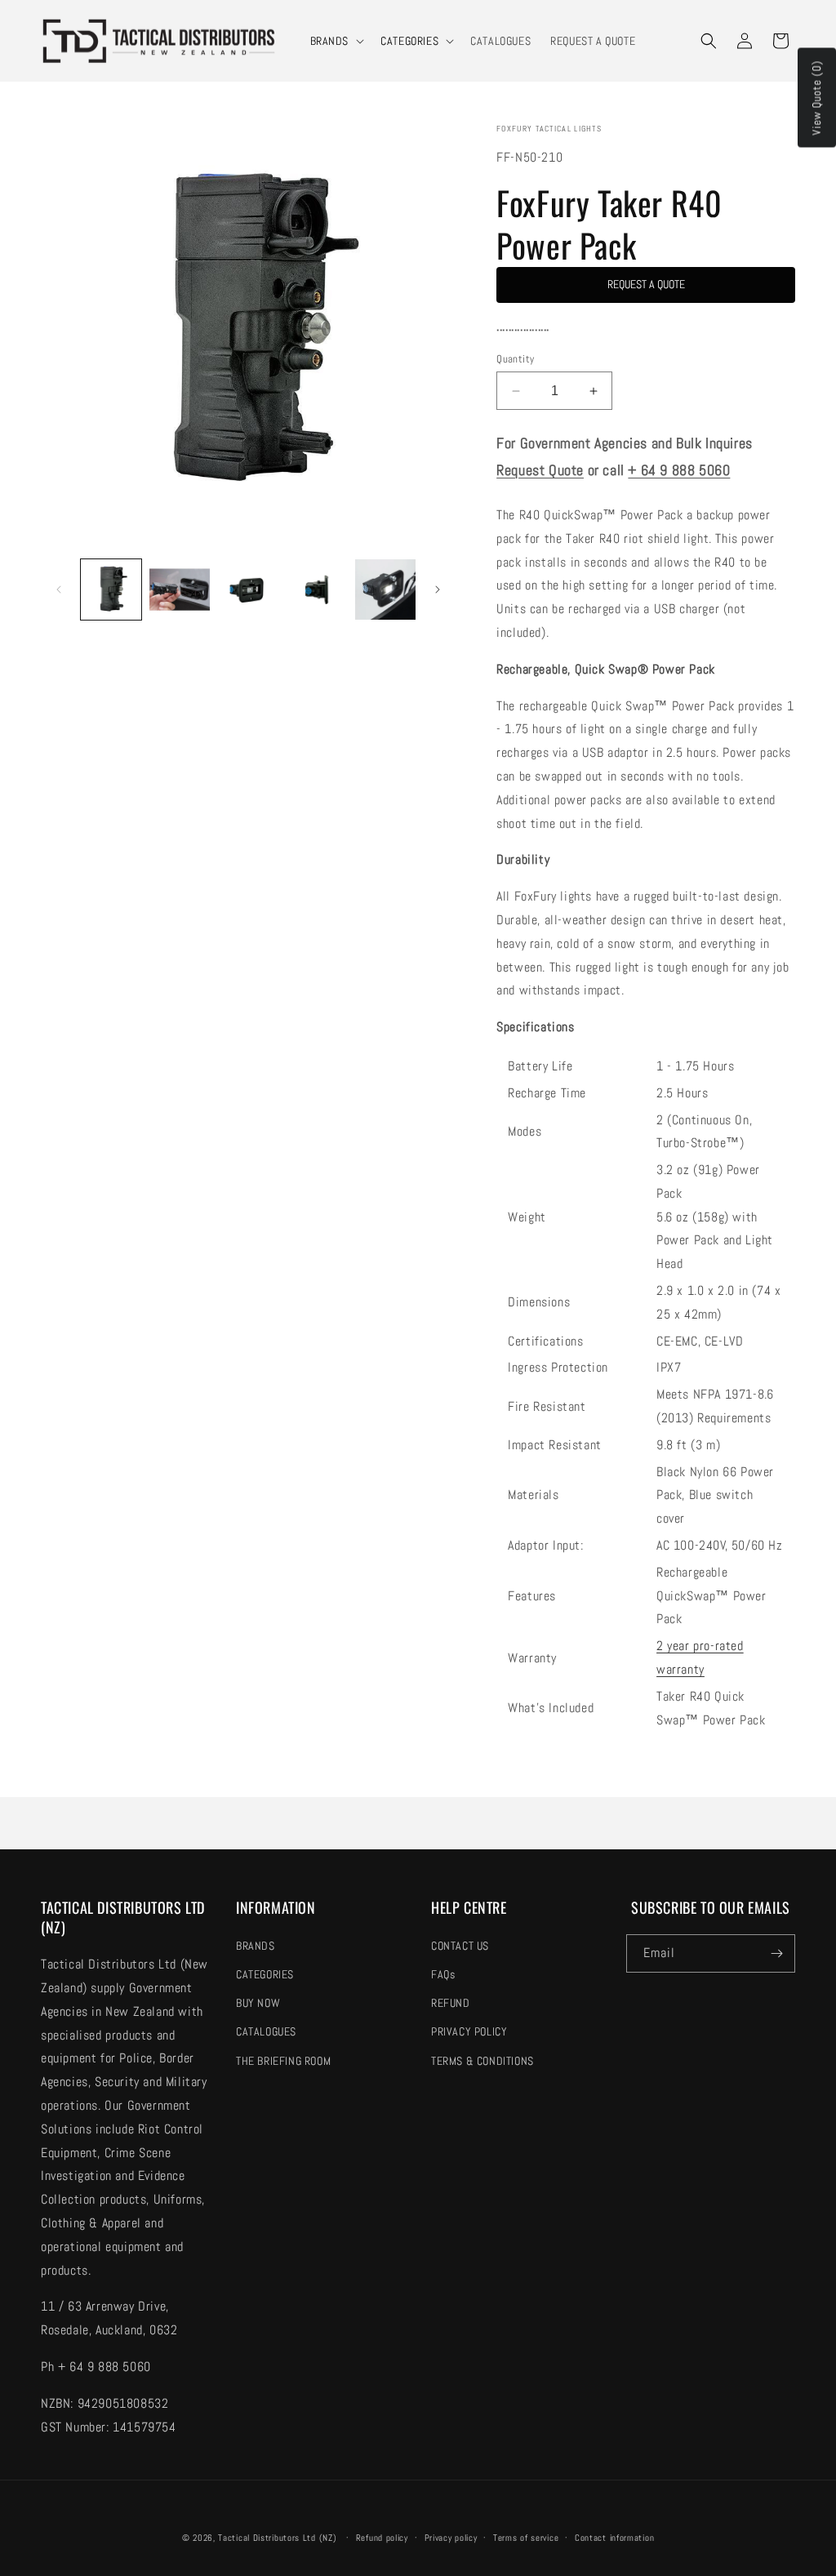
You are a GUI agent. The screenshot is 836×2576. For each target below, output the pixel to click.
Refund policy (382, 2538)
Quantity (515, 359)
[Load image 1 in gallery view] (111, 589)
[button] (336, 41)
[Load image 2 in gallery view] (180, 589)
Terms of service (526, 2538)
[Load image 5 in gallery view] (385, 589)
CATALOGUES (266, 2031)
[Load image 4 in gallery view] (317, 589)
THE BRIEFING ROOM (283, 2061)
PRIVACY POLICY (469, 2031)
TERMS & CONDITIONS (482, 2061)
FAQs (443, 1974)
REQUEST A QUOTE (646, 284)
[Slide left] (59, 589)
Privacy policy (451, 2538)
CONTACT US (460, 1946)
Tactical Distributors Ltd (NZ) (277, 2538)
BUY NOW (258, 2003)
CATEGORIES (409, 41)
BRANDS (330, 41)
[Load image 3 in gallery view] (248, 589)
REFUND (451, 2003)
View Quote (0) (816, 98)
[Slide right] (438, 589)
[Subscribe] (776, 1953)
